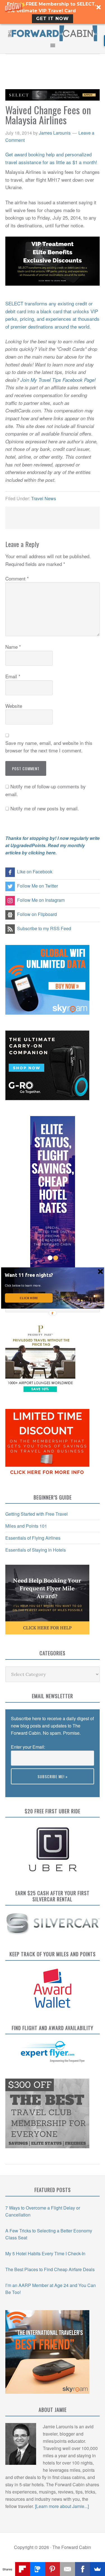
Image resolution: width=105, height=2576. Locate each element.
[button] (30, 1275)
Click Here (29, 1298)
